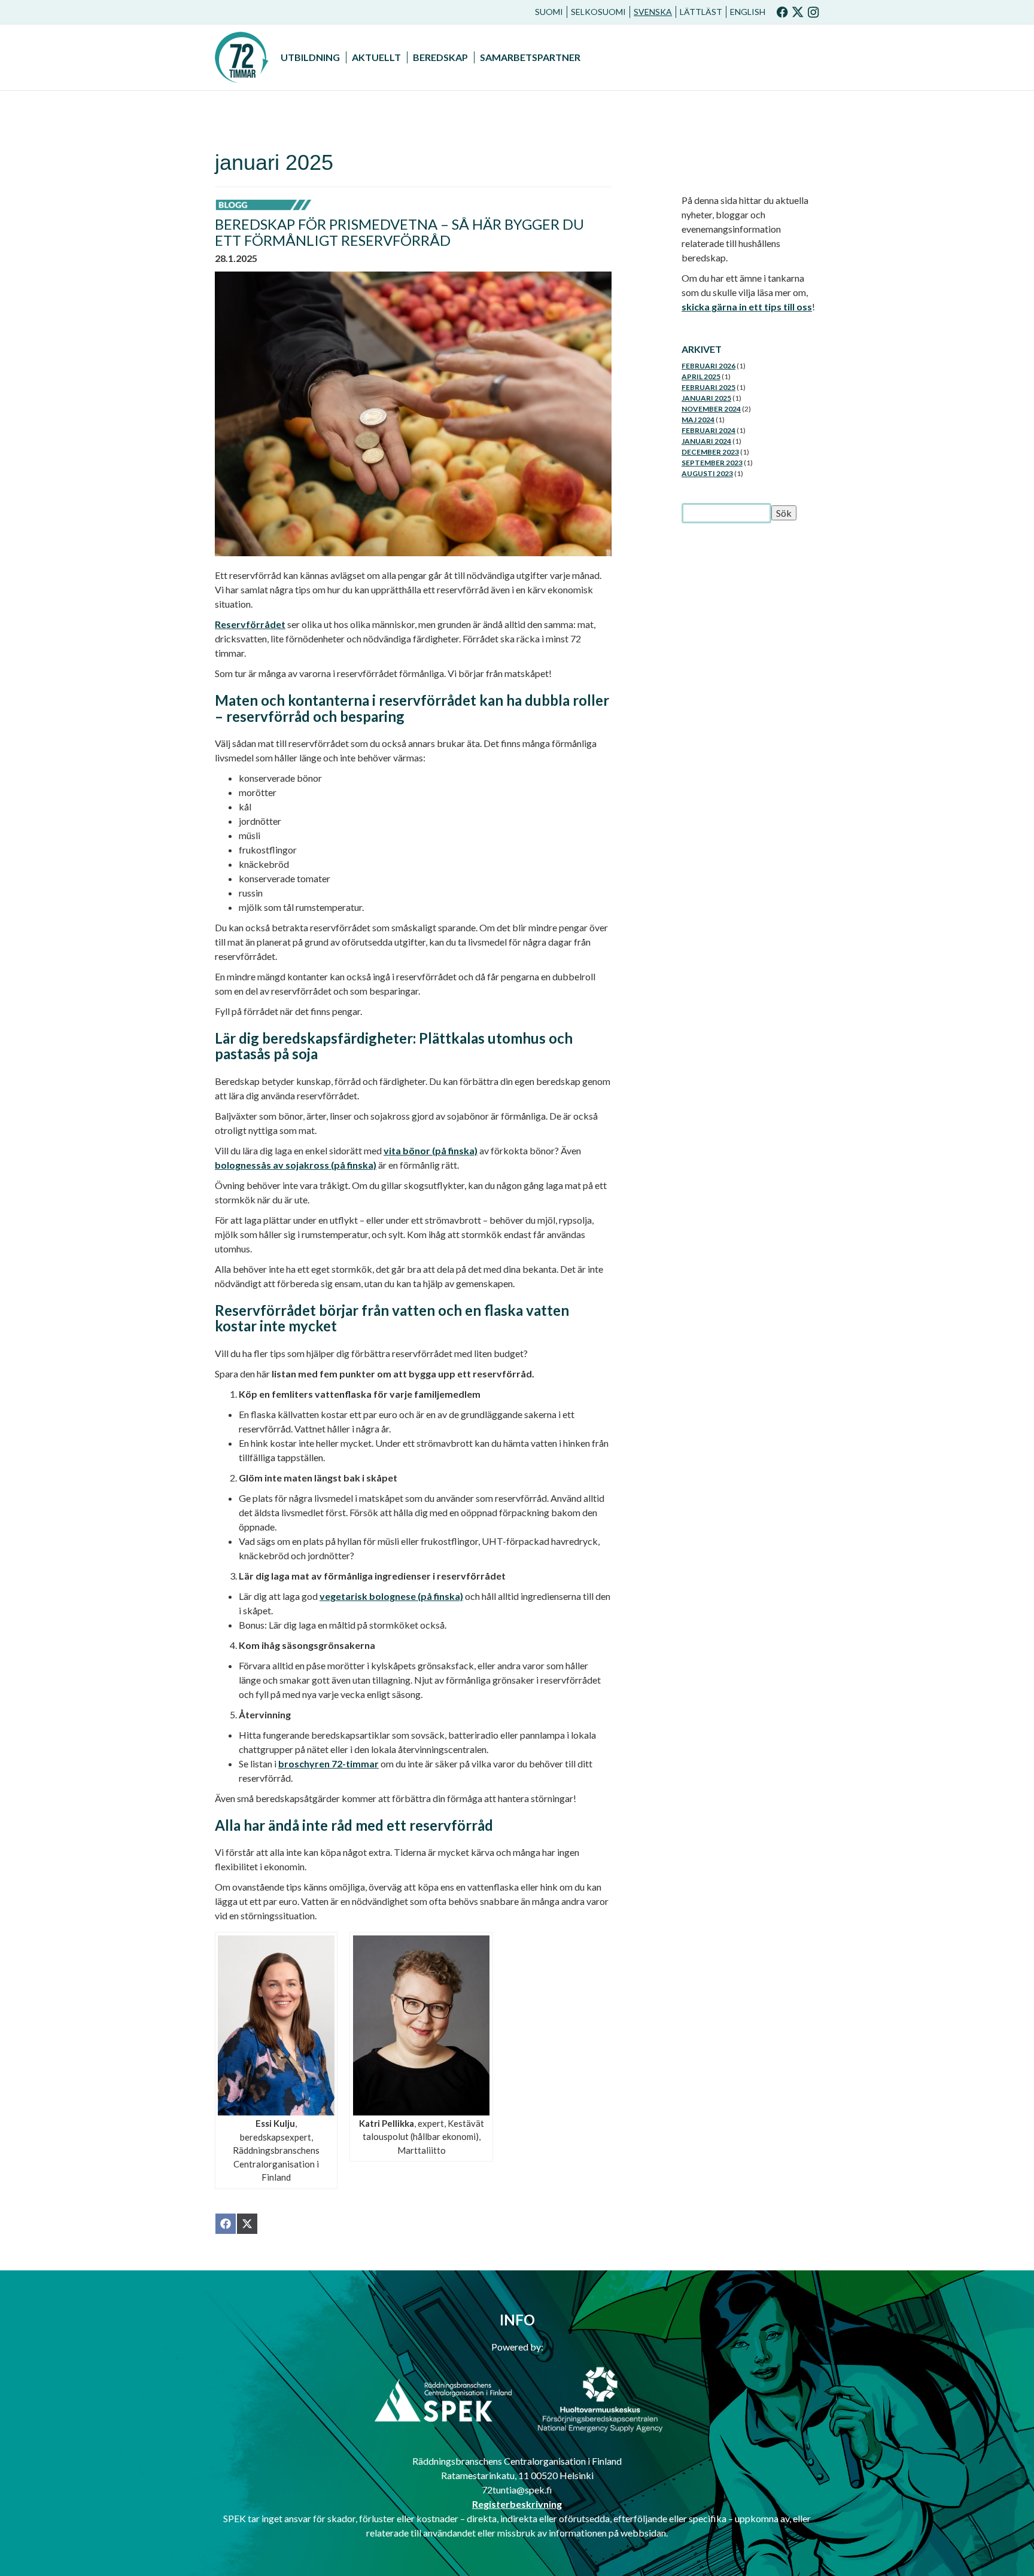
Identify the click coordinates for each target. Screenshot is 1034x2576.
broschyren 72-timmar (329, 1763)
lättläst (701, 12)
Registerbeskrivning (517, 2504)
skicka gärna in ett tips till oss (747, 307)
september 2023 (712, 463)
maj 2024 (698, 420)
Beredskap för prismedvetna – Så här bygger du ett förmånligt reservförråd (399, 232)
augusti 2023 (707, 473)
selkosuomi (598, 12)
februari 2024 (708, 430)
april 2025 (701, 377)
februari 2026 (708, 366)
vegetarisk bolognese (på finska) (391, 1596)
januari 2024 (706, 441)
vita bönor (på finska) (431, 1150)
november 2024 (711, 409)
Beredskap (440, 57)
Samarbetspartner (530, 57)
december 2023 (710, 452)
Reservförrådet (250, 624)
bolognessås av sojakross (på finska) (296, 1165)
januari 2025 (706, 398)
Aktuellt (376, 57)
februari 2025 (708, 387)
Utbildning (310, 57)
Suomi (549, 12)
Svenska (653, 12)
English (748, 12)
